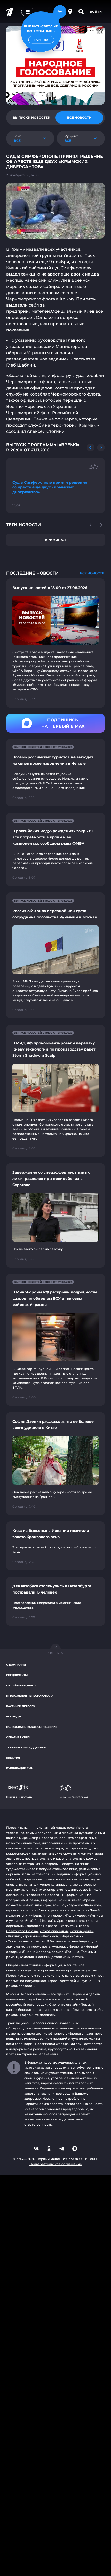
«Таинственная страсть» (26, 1941)
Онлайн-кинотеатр (21, 1685)
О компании (16, 1665)
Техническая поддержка (26, 1748)
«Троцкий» (31, 1936)
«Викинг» (14, 1936)
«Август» (67, 1926)
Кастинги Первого (21, 1706)
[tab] (32, 118)
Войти (96, 12)
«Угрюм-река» (82, 1931)
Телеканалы (48, 2054)
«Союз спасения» (54, 1931)
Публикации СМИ (20, 1768)
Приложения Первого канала (30, 1696)
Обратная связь (19, 1737)
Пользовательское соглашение (32, 1727)
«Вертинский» (71, 1936)
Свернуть (55, 1653)
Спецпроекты (17, 1675)
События (13, 1758)
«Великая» (50, 1936)
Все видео (14, 1717)
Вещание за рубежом (73, 1797)
